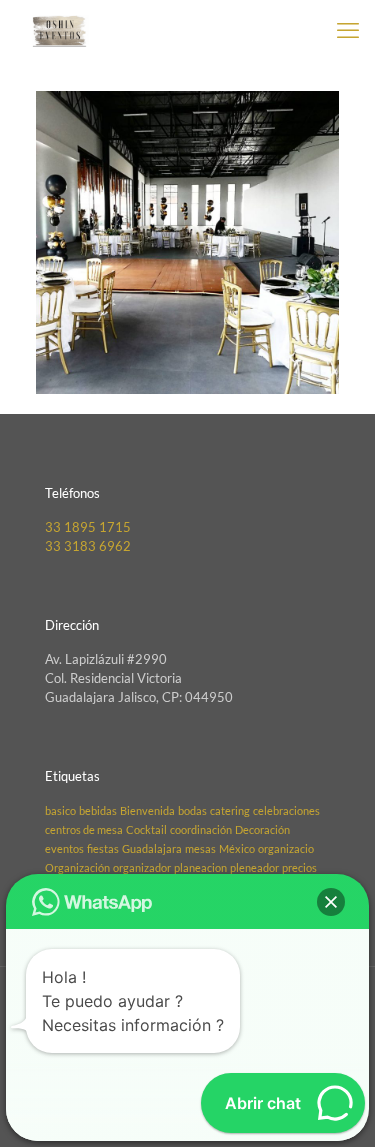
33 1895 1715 (88, 527)
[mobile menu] (348, 30)
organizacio (286, 848)
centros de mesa (84, 829)
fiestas (103, 848)
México (237, 848)
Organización (77, 867)
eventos (64, 848)
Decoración (262, 829)
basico (60, 810)
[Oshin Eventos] (59, 30)
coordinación (201, 829)
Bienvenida (147, 810)
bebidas (98, 810)
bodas (192, 810)
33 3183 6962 (88, 546)
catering (230, 810)
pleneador (254, 867)
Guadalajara (152, 848)
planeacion (200, 867)
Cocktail (146, 829)
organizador (142, 867)
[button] (331, 902)
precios (299, 867)
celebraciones (286, 810)
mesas (200, 848)
